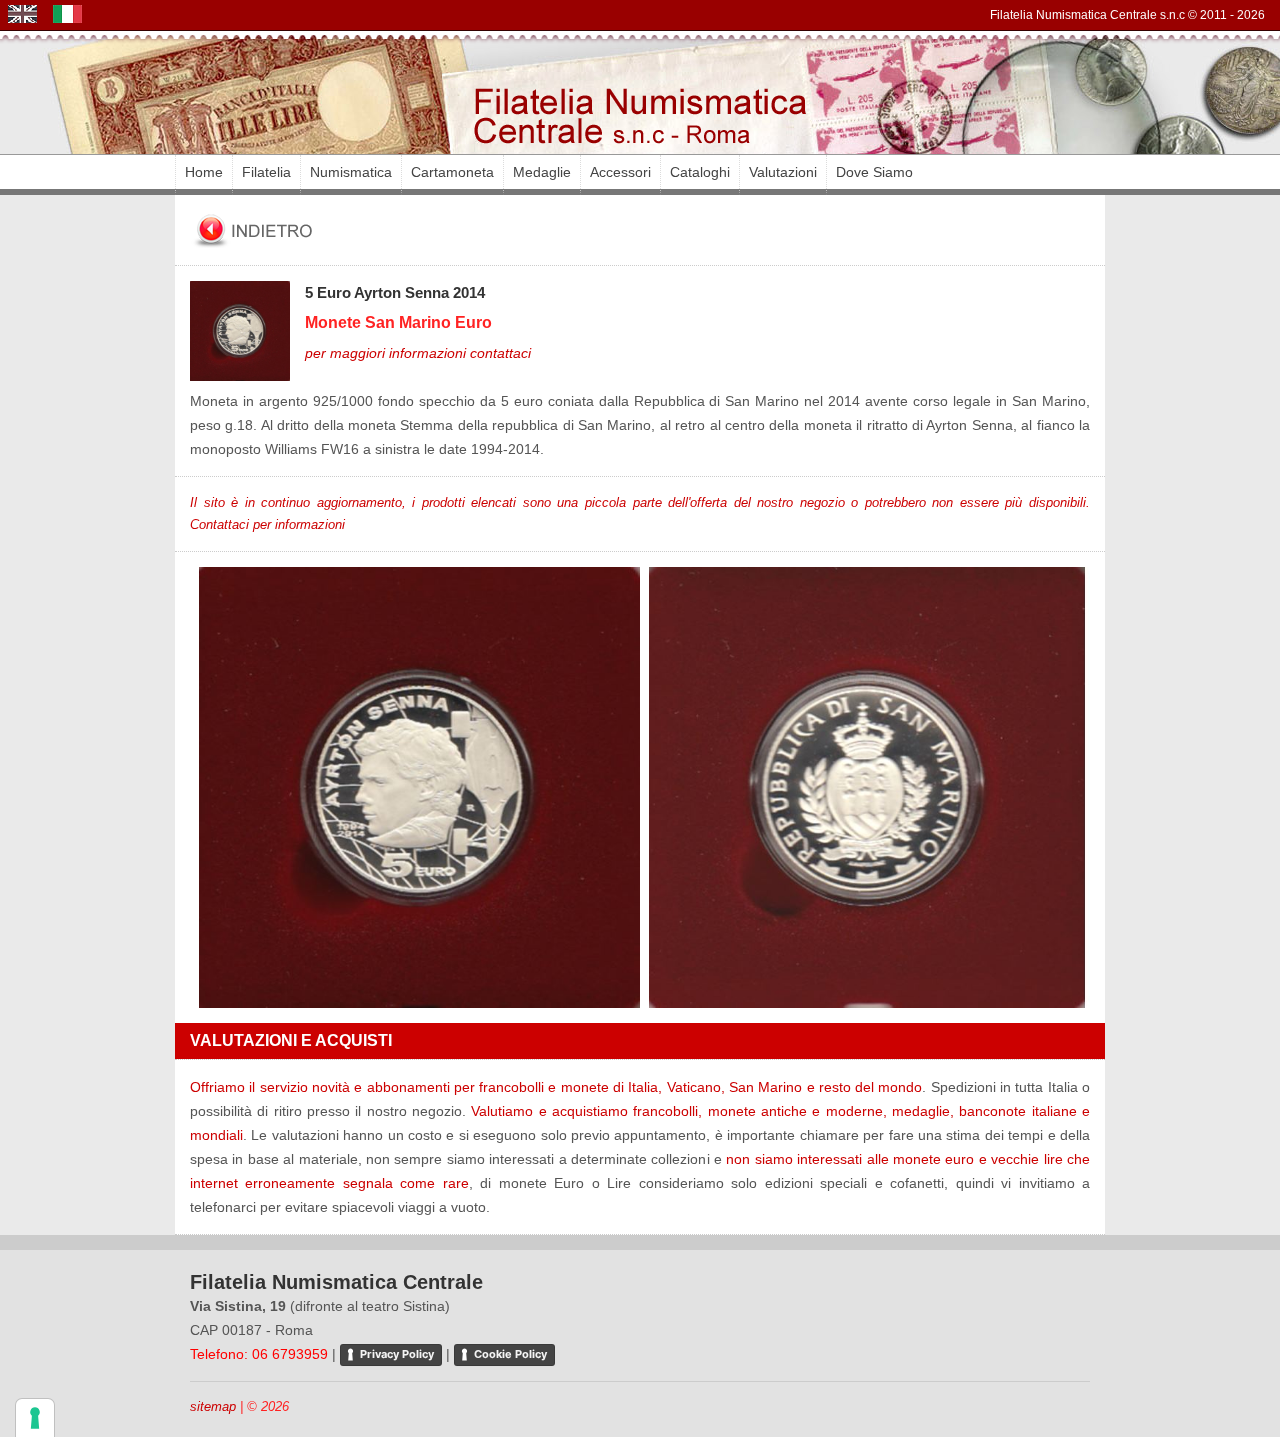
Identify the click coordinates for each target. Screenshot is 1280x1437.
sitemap (213, 1406)
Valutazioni (783, 172)
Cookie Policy (510, 1354)
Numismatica (351, 172)
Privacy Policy (397, 1354)
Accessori (620, 172)
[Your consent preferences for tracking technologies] (35, 1418)
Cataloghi (700, 172)
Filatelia (266, 172)
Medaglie (542, 172)
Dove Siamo (874, 172)
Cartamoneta (452, 172)
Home (204, 172)
